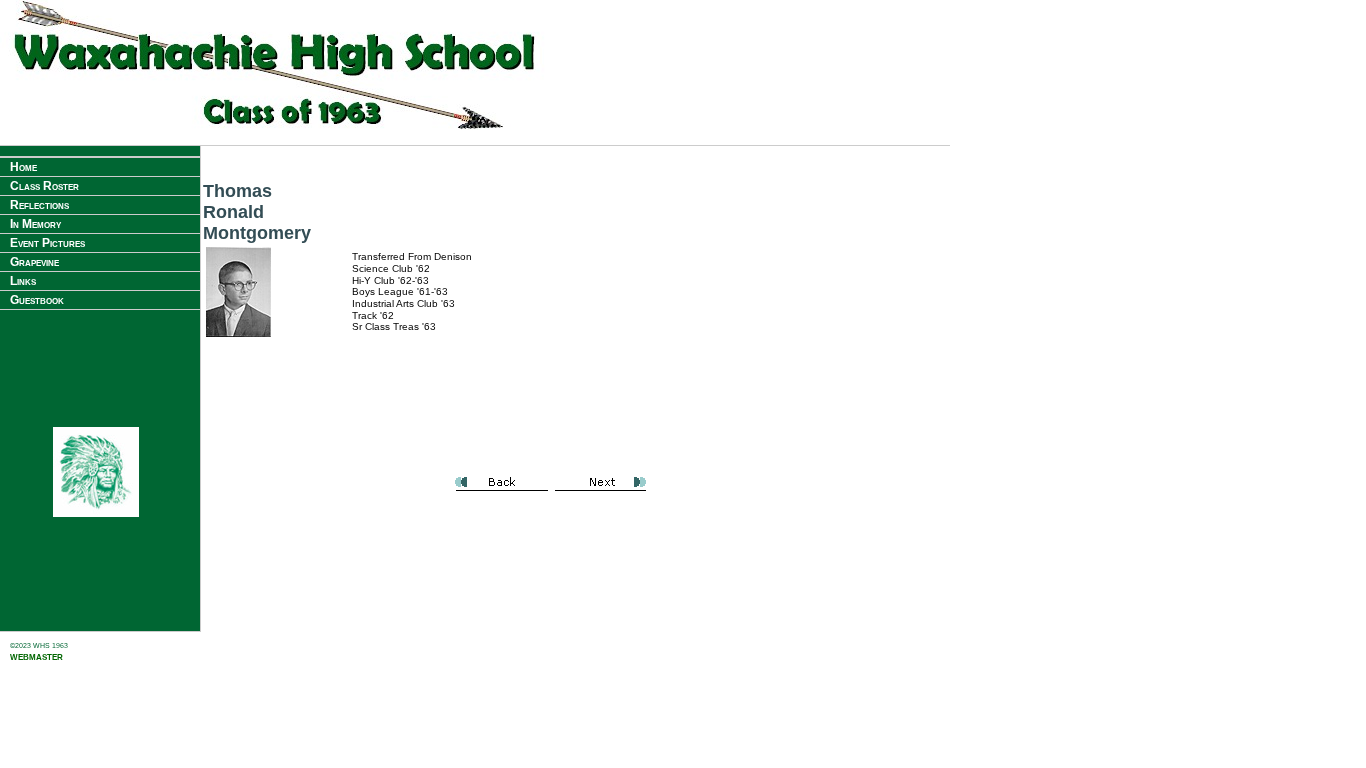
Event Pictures (47, 243)
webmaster (36, 656)
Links (23, 281)
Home (23, 167)
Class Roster (44, 186)
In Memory (35, 224)
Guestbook (37, 300)
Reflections (39, 205)
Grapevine (34, 262)
